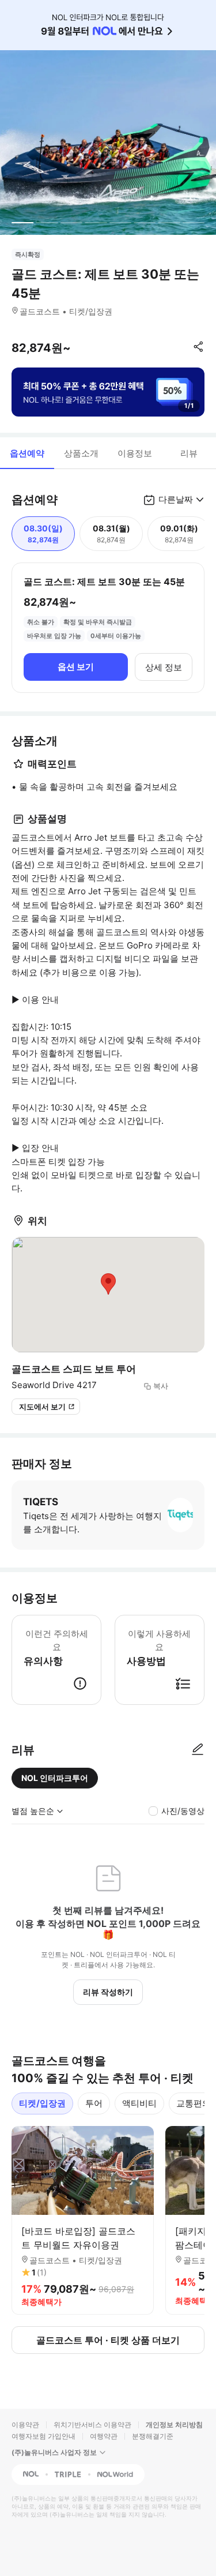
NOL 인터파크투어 (55, 1778)
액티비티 (139, 2103)
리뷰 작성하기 (108, 1992)
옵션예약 (27, 453)
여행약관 (104, 2436)
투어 (94, 2103)
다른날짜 (176, 499)
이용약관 (25, 2425)
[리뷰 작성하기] (198, 1750)
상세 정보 (164, 667)
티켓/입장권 (42, 2103)
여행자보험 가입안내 (43, 2436)
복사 (161, 1386)
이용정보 (135, 453)
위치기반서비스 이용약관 (92, 2425)
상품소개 (81, 453)
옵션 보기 (76, 667)
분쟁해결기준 (153, 2436)
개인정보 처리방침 (174, 2425)
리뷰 (189, 453)
